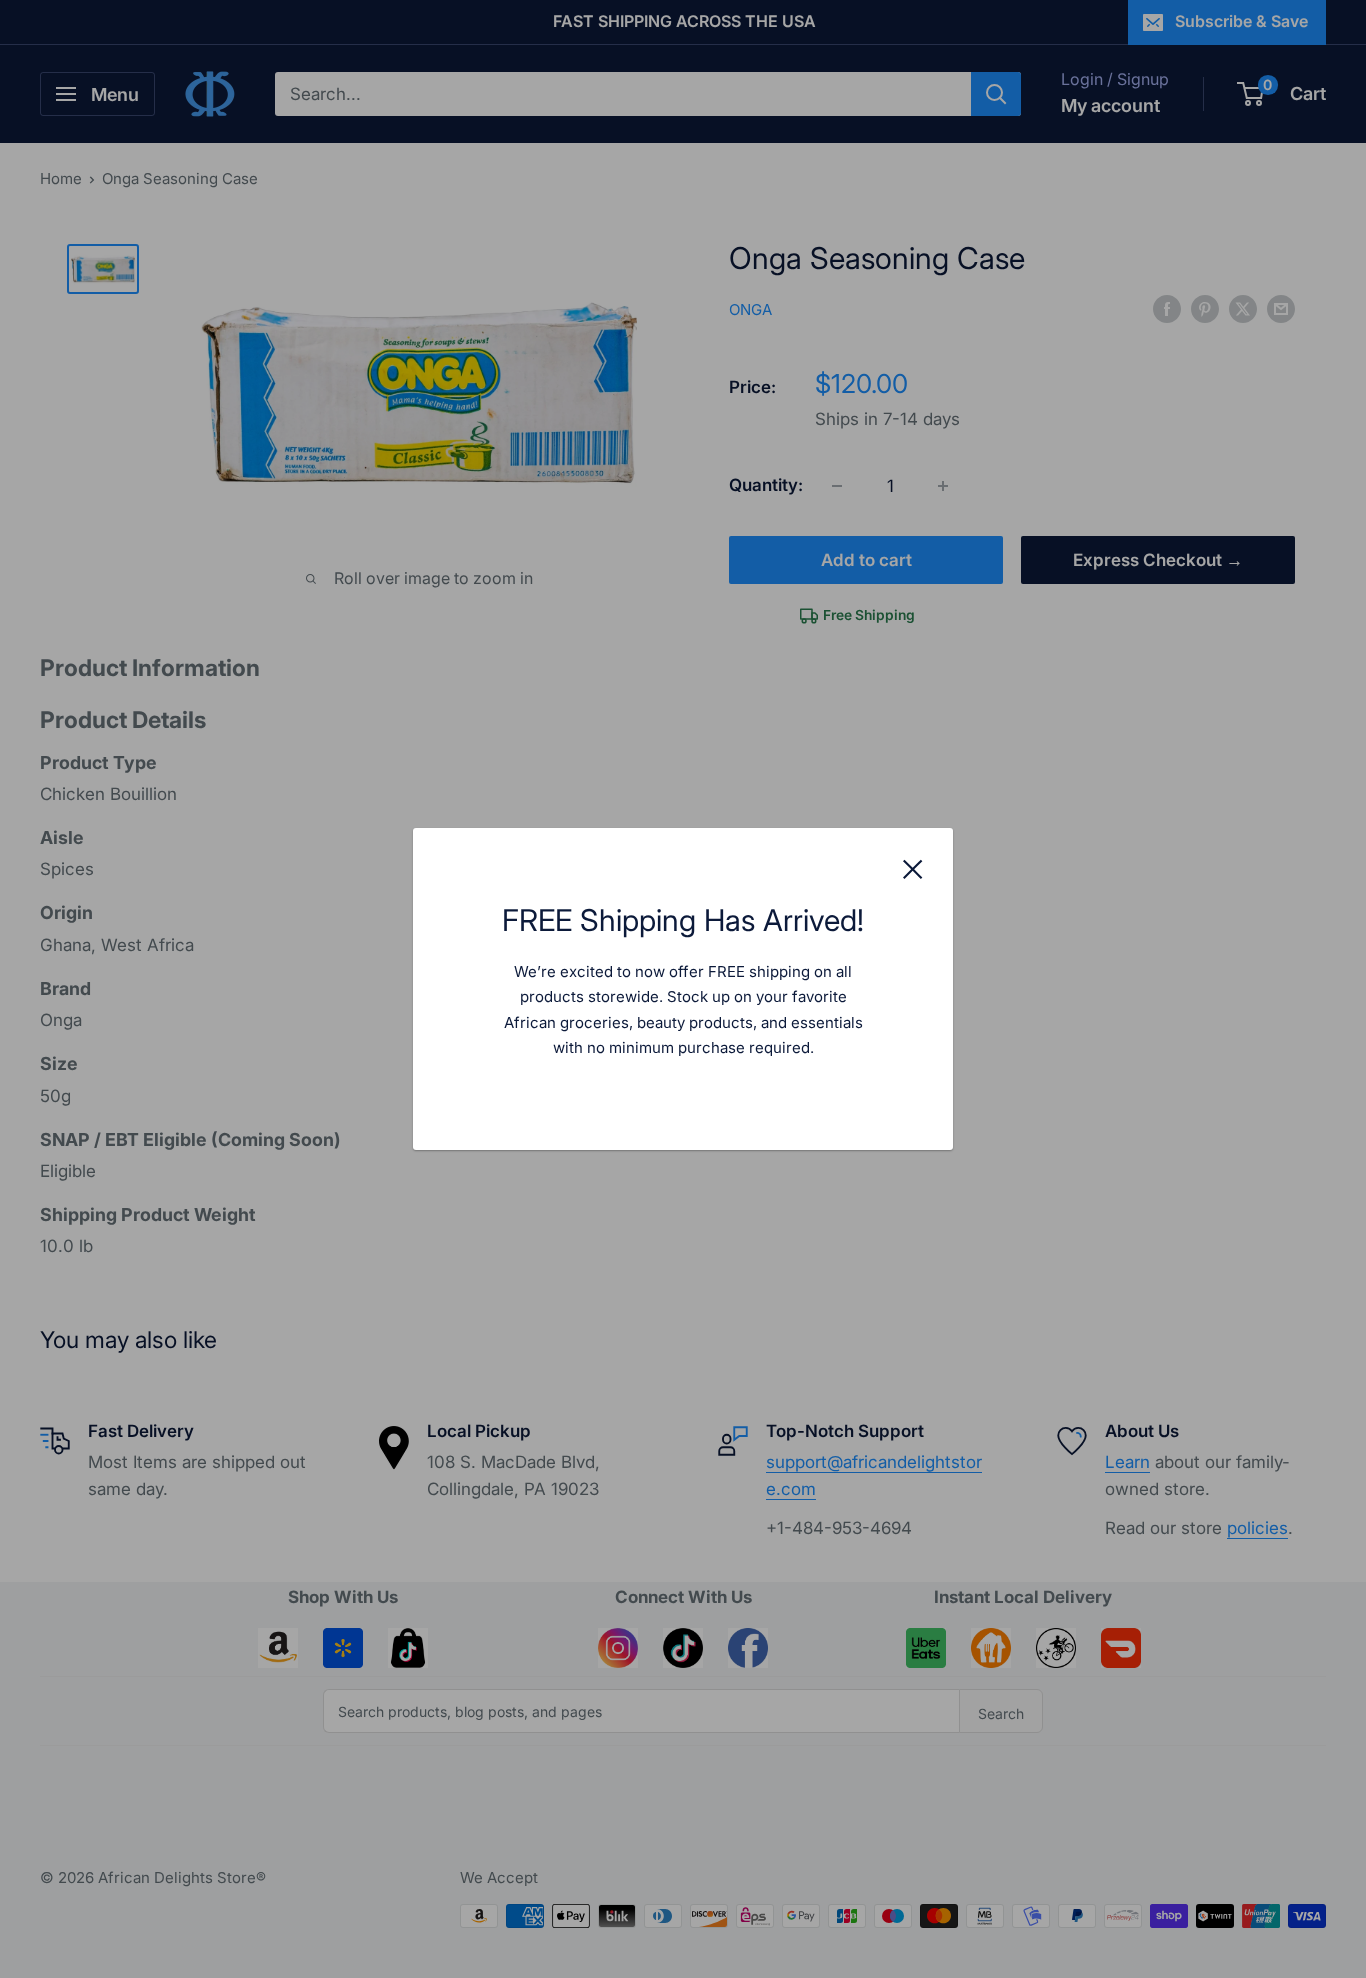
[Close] (913, 868)
